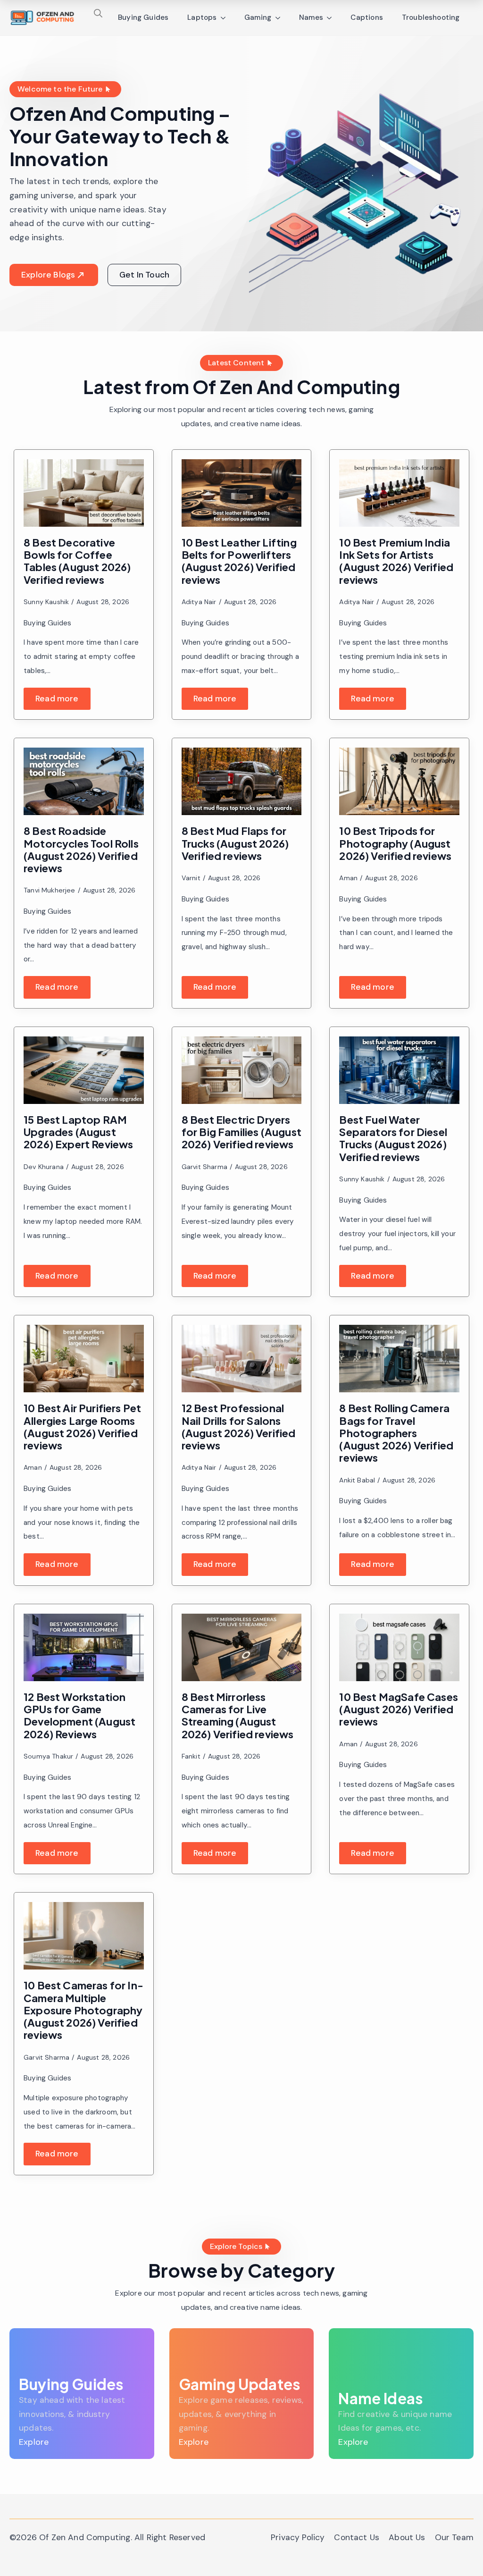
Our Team (454, 2537)
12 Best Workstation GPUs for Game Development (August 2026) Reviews (79, 1715)
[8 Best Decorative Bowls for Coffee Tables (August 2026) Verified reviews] (84, 493)
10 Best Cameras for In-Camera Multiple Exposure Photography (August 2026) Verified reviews (83, 2010)
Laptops (202, 17)
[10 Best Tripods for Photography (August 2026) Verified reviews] (399, 781)
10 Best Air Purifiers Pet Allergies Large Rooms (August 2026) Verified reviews (82, 1427)
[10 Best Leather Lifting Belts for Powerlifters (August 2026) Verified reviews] (242, 493)
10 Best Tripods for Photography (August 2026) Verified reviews (395, 843)
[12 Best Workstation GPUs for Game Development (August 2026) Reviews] (84, 1647)
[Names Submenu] (332, 18)
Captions (366, 17)
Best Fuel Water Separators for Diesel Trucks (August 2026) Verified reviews (393, 1138)
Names (311, 17)
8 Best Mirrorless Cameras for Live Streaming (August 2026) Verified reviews (238, 1715)
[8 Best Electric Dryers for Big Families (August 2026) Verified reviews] (242, 1070)
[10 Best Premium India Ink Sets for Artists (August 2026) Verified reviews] (399, 493)
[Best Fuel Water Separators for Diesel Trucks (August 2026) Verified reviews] (399, 1070)
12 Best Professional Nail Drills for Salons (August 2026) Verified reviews (239, 1427)
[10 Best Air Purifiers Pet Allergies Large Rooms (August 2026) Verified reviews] (84, 1359)
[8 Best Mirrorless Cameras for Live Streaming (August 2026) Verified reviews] (242, 1647)
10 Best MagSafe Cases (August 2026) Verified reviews (399, 1709)
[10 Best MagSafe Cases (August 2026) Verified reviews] (399, 1647)
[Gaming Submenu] (281, 18)
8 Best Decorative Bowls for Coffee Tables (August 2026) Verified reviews (77, 561)
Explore (34, 2442)
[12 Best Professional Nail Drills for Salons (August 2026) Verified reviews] (242, 1359)
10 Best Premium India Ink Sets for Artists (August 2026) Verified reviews (396, 561)
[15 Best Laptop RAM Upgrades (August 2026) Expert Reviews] (84, 1070)
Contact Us (357, 2537)
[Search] (98, 13)
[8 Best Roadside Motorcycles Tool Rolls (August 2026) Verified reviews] (84, 781)
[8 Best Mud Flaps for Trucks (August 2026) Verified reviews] (242, 781)
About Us (407, 2537)
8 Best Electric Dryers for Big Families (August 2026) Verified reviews (241, 1132)
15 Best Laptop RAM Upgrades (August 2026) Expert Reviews (79, 1132)
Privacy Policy (298, 2537)
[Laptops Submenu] (226, 18)
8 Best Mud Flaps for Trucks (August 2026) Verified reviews (235, 843)
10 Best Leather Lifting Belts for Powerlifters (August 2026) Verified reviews (239, 561)
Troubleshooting (431, 17)
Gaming (258, 17)
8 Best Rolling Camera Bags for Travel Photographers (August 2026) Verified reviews (396, 1433)
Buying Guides (143, 17)
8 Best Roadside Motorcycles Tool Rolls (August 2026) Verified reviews (81, 849)
